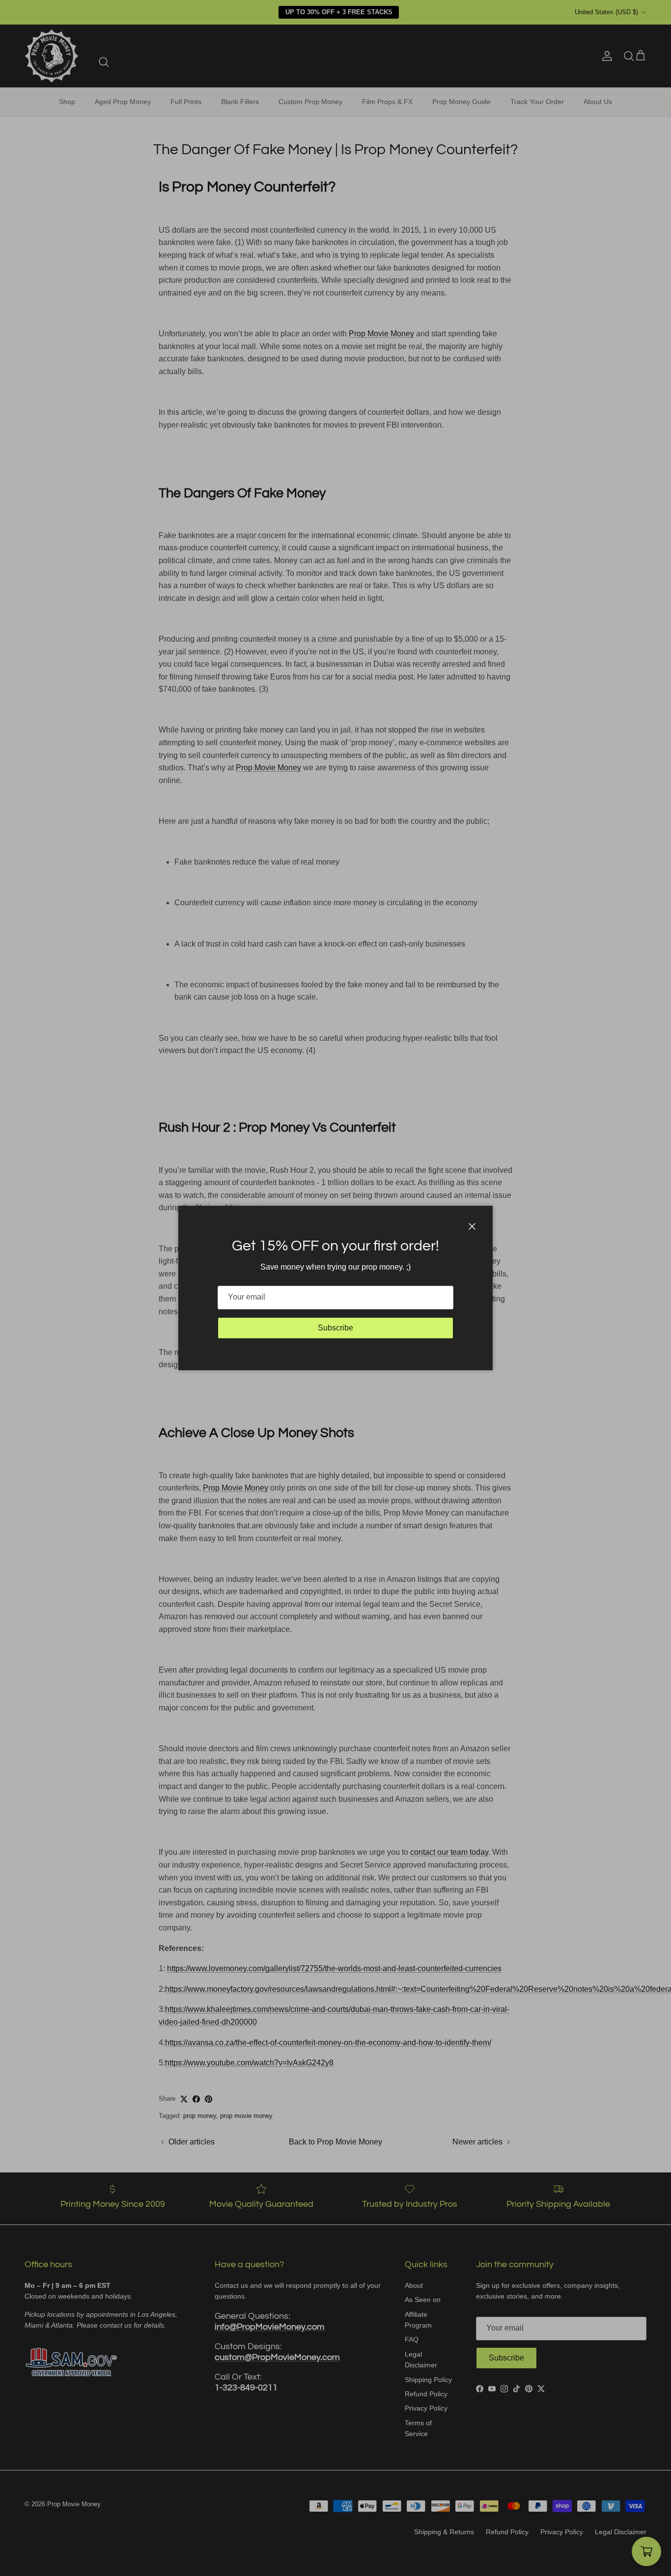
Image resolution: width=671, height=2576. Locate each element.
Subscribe (335, 1328)
